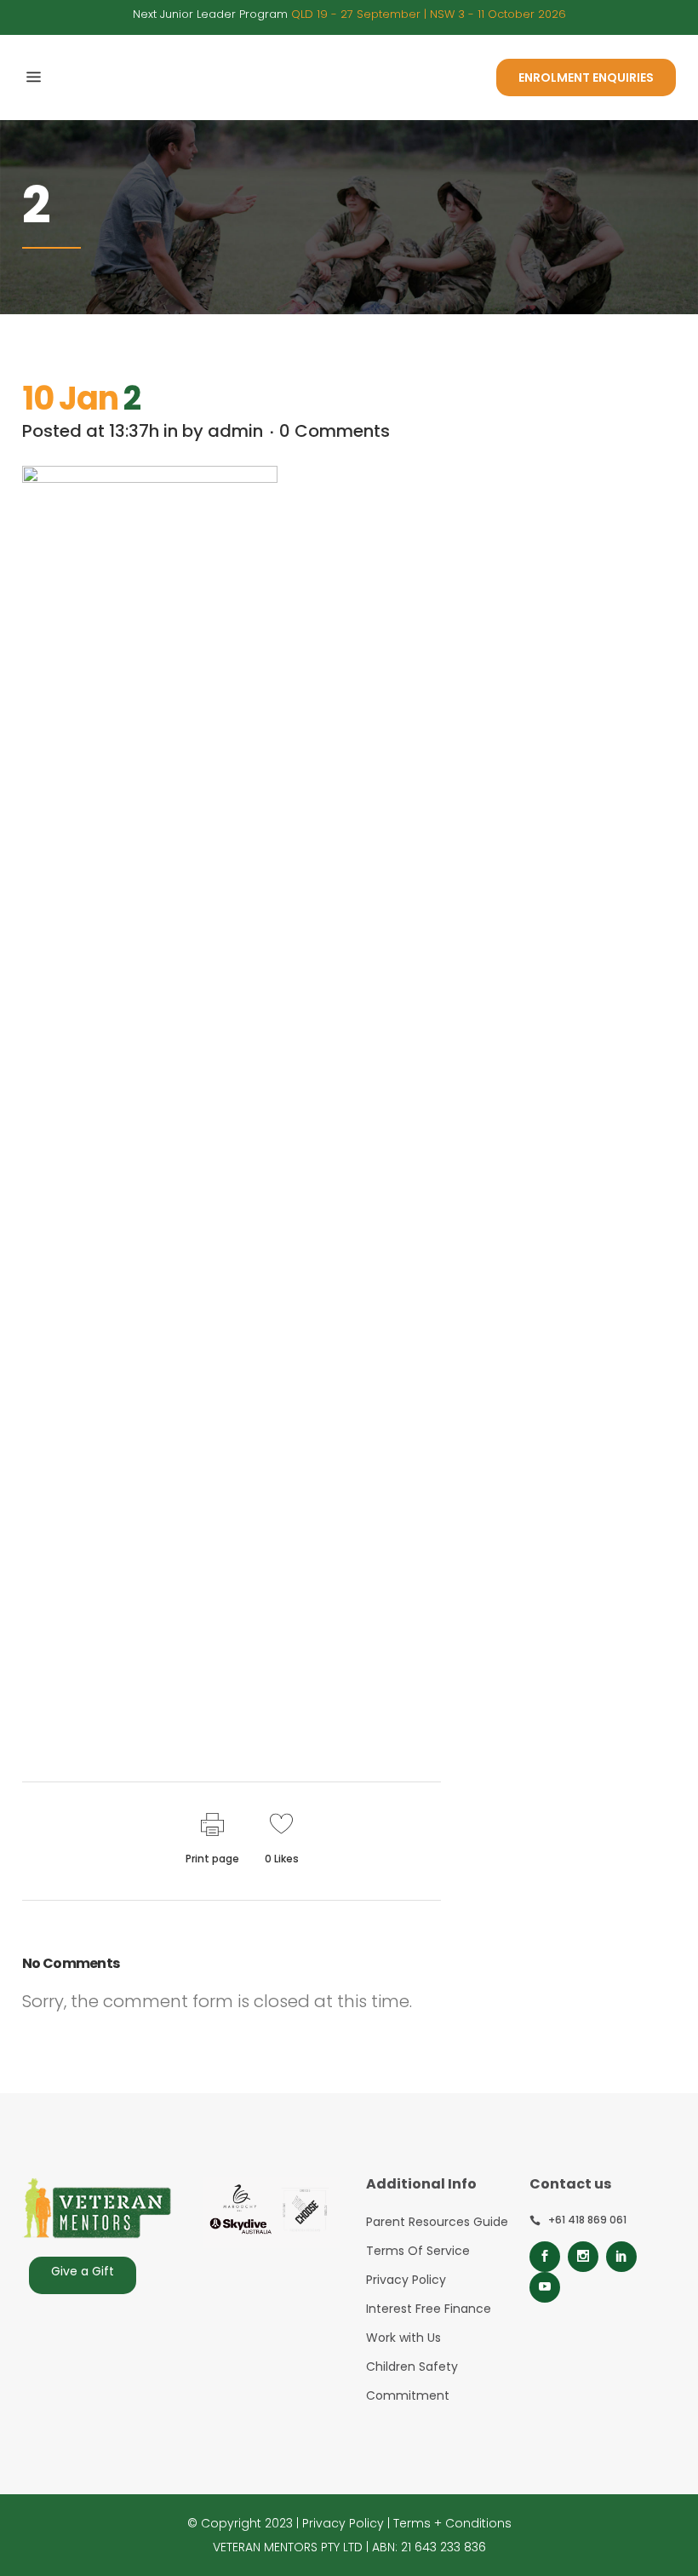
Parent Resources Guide (437, 2222)
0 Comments (335, 431)
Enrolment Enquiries (586, 77)
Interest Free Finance (429, 2309)
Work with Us (403, 2338)
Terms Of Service (418, 2251)
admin (235, 431)
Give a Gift (83, 2271)
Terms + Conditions (452, 2523)
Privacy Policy (406, 2280)
